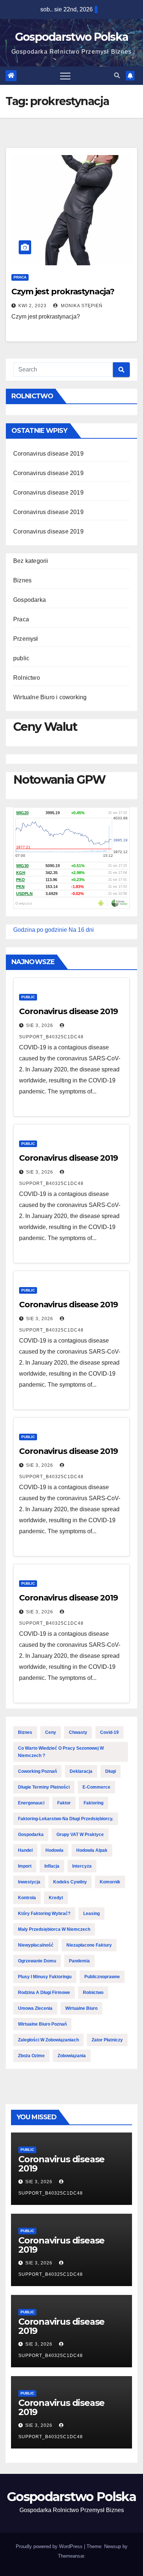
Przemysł (26, 639)
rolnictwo (93, 1993)
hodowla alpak (92, 1850)
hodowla (54, 1850)
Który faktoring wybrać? (44, 1914)
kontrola (27, 1898)
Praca (20, 277)
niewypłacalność (36, 1945)
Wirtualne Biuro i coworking (50, 697)
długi (111, 1771)
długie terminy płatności (44, 1787)
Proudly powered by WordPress (50, 2546)
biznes (25, 1732)
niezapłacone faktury (89, 1945)
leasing (91, 1914)
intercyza (82, 1866)
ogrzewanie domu (37, 1961)
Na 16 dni (81, 930)
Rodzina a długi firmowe (44, 1993)
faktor (64, 1803)
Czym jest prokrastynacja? (63, 292)
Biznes (22, 580)
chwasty (78, 1732)
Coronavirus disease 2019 (48, 454)
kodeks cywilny (70, 1882)
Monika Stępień (81, 306)
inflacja (52, 1866)
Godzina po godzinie (40, 930)
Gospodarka (30, 600)
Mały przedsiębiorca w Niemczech (54, 1929)
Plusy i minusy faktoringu (45, 1977)
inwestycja (29, 1882)
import (25, 1866)
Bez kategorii (31, 561)
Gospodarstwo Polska (72, 37)
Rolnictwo (27, 678)
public (21, 658)
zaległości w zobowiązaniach (48, 2040)
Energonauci (31, 1803)
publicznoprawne (102, 1977)
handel (25, 1850)
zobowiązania (72, 2056)
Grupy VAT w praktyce (80, 1835)
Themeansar (71, 2556)
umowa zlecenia (35, 2008)
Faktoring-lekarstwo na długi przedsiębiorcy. (66, 1819)
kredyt (56, 1898)
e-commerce (96, 1787)
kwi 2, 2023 (32, 306)
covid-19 (109, 1732)
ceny (51, 1732)
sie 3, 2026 (40, 1025)
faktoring (93, 1803)
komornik (110, 1882)
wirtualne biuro (81, 2008)
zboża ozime (31, 2056)
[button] (117, 76)
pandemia (79, 1961)
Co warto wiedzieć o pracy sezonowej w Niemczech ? (61, 1752)
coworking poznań (37, 1771)
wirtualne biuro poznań (42, 2024)
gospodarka (31, 1835)
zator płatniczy (107, 2040)
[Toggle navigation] (65, 76)
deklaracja (81, 1771)
